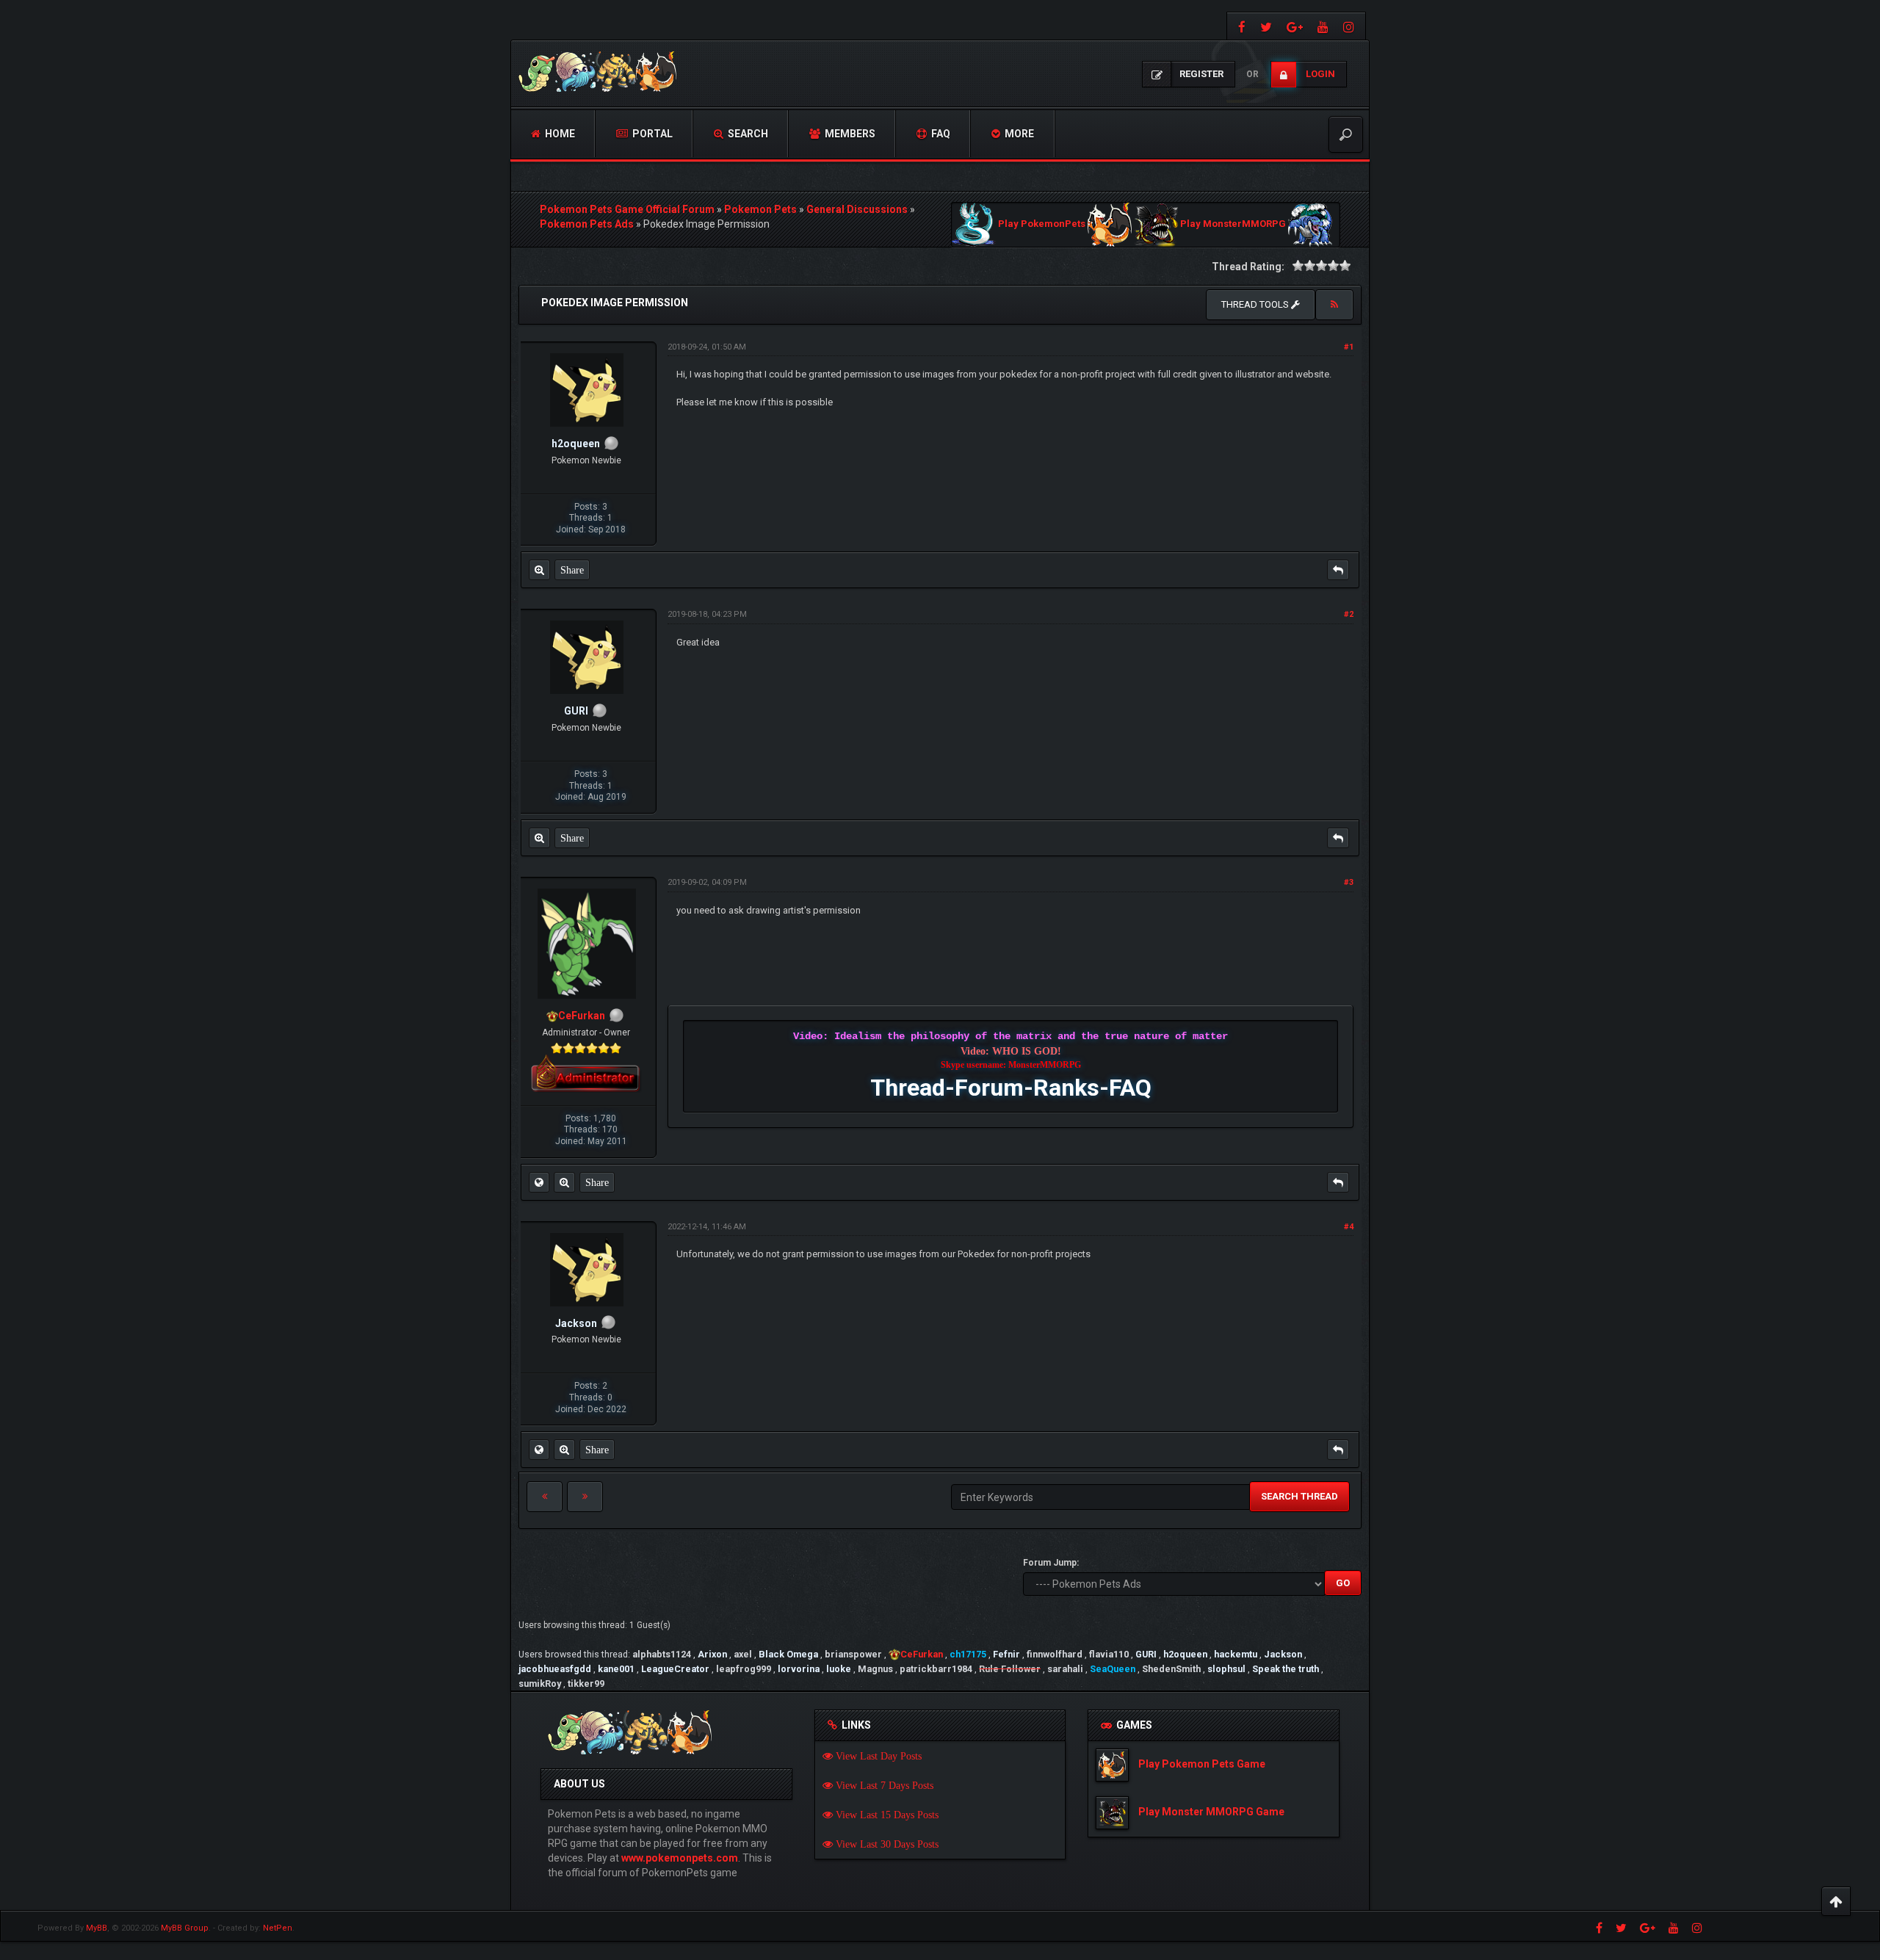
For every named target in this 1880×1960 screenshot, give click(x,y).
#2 (1349, 614)
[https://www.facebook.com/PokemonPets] (1240, 26)
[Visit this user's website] (539, 1182)
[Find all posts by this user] (539, 570)
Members (849, 134)
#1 (1349, 347)
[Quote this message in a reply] (1338, 570)
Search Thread (1299, 1496)
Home (559, 134)
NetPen (278, 1928)
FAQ (940, 134)
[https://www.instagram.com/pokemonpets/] (1351, 26)
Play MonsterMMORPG (1233, 224)
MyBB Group (185, 1928)
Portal (651, 134)
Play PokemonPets (1042, 224)
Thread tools (1256, 304)
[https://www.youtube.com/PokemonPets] (1323, 26)
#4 (1349, 1227)
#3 (1349, 882)
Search (747, 134)
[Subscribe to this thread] (1334, 305)
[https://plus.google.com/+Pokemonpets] (1295, 26)
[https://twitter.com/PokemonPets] (1266, 26)
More (1018, 134)
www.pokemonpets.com (680, 1858)
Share (572, 570)
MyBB (97, 1928)
